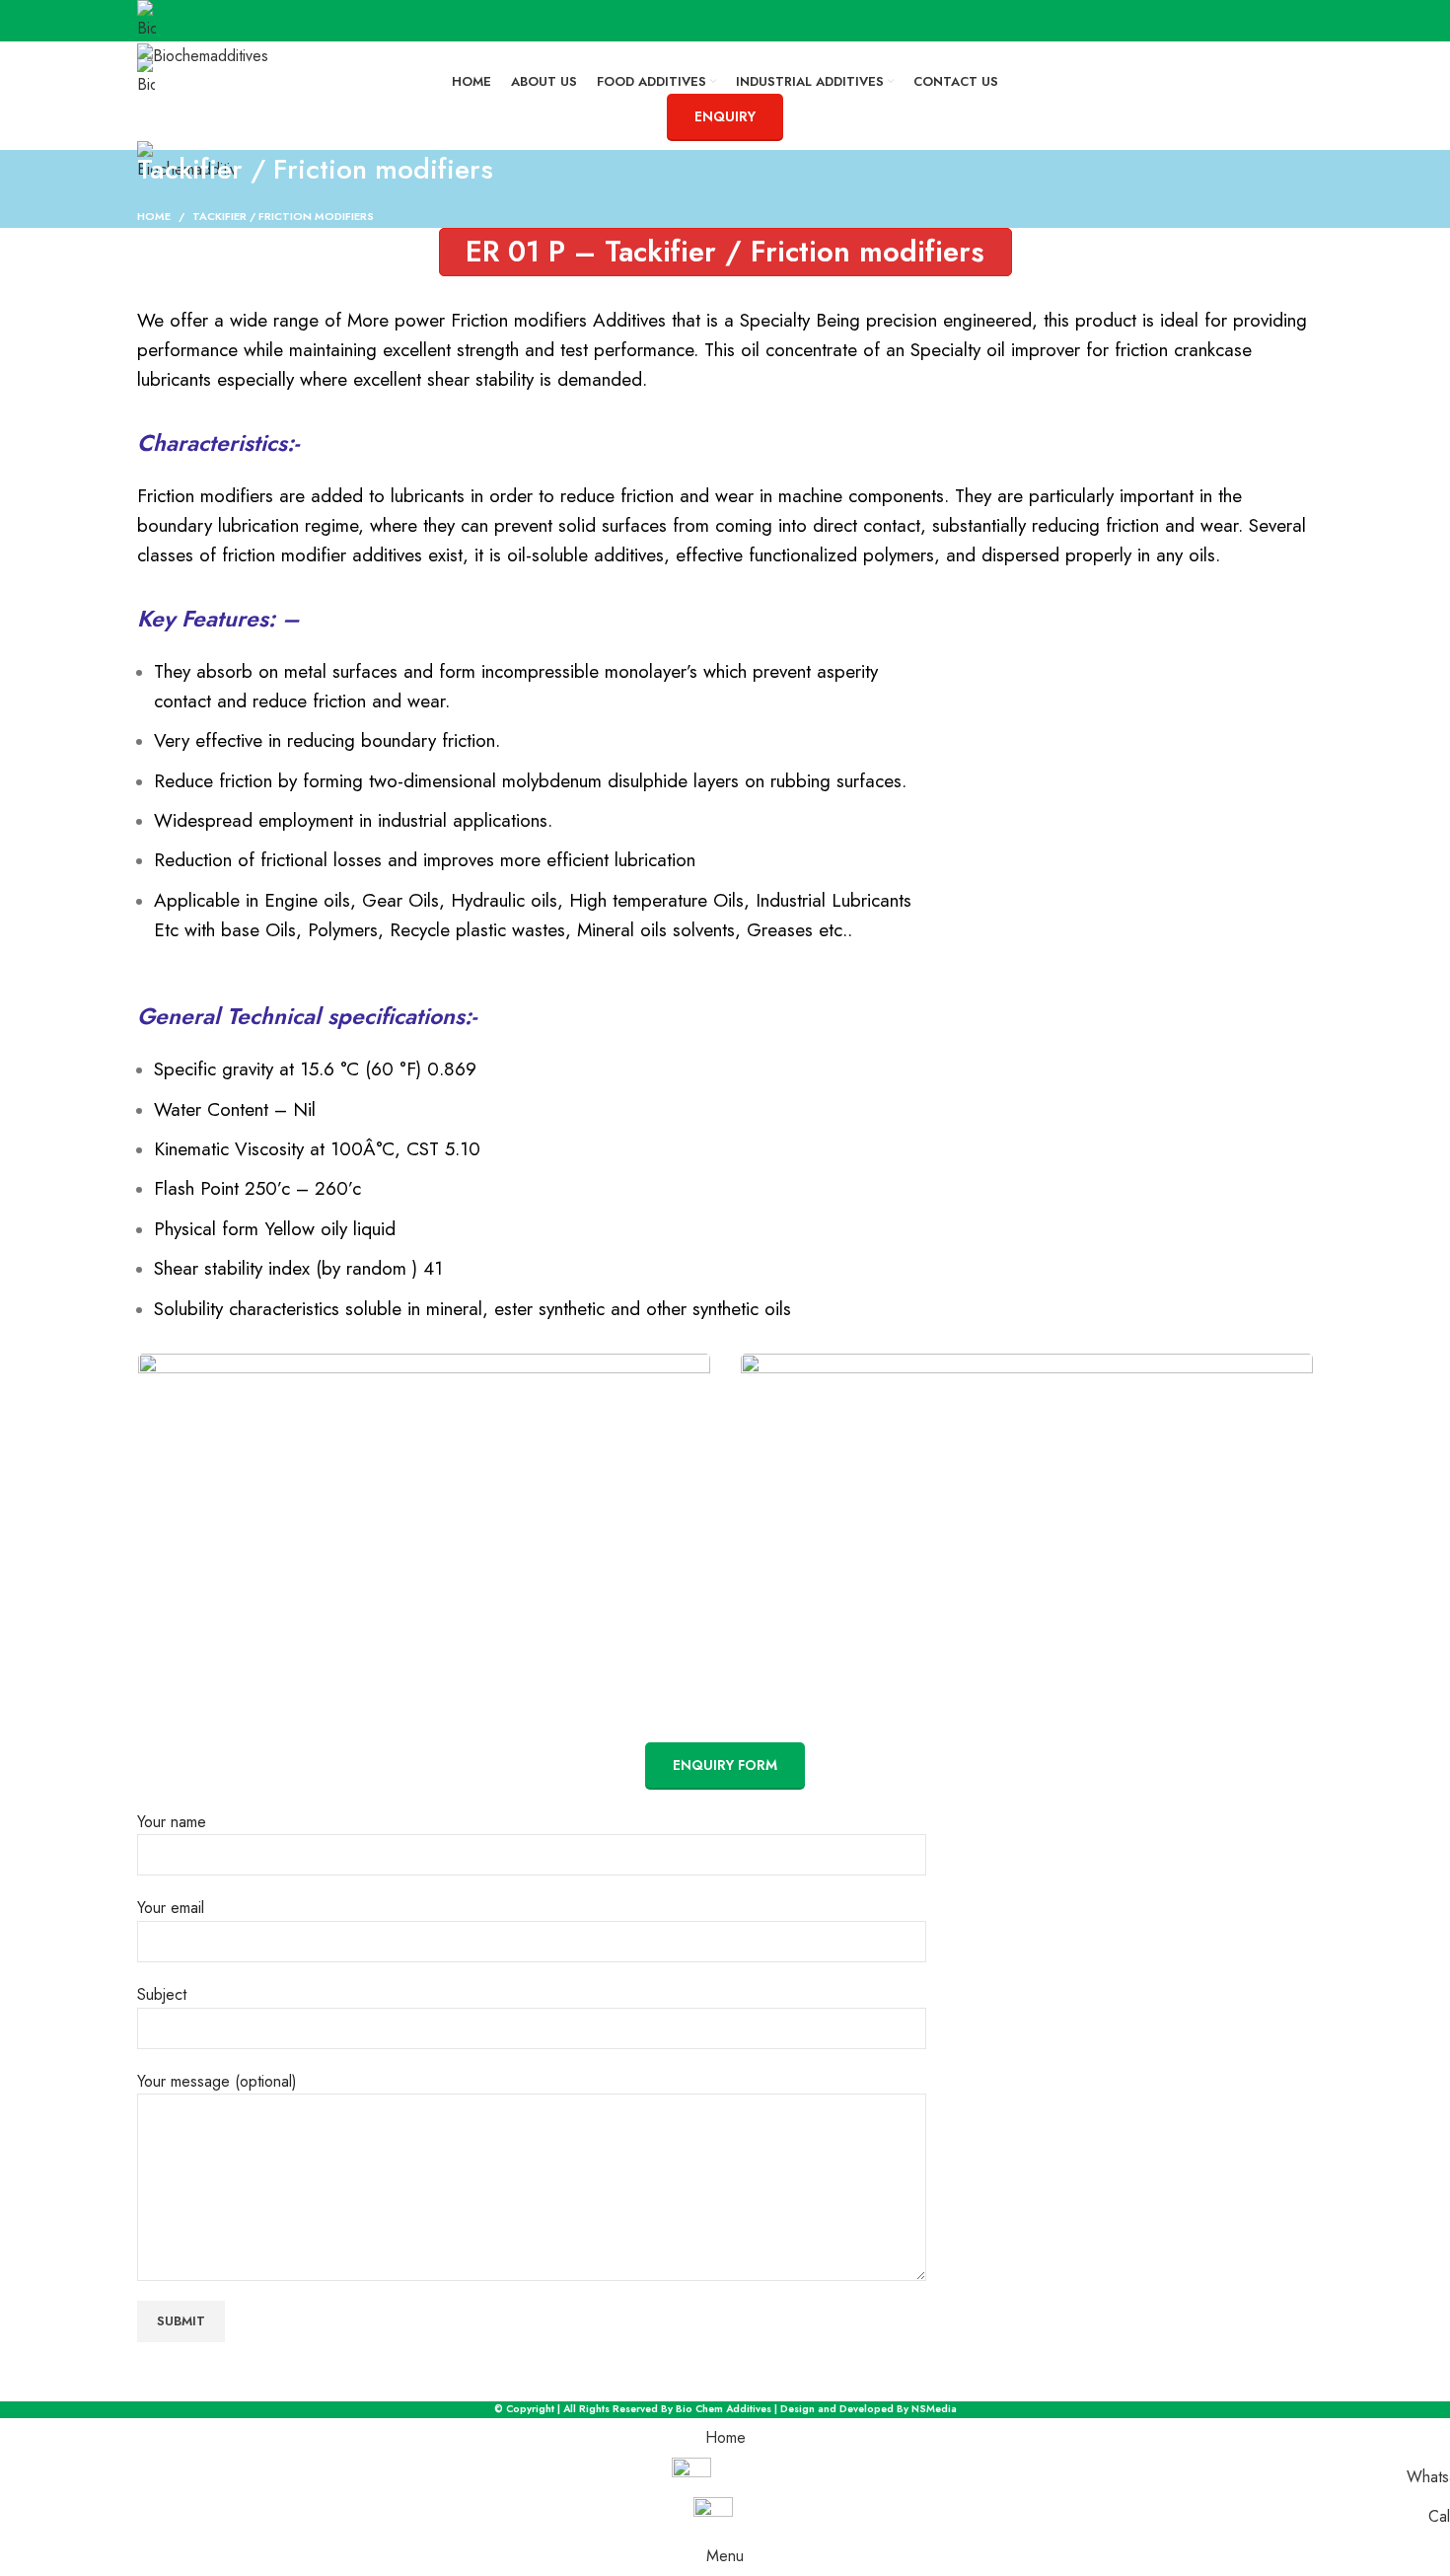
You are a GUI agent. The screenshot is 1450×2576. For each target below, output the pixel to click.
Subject (162, 1994)
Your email (171, 1908)
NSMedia (934, 2409)
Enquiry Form (725, 1765)
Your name (172, 1822)
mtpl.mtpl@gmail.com (218, 122)
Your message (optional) (217, 2081)
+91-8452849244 (329, 49)
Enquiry (725, 116)
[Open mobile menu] (725, 201)
